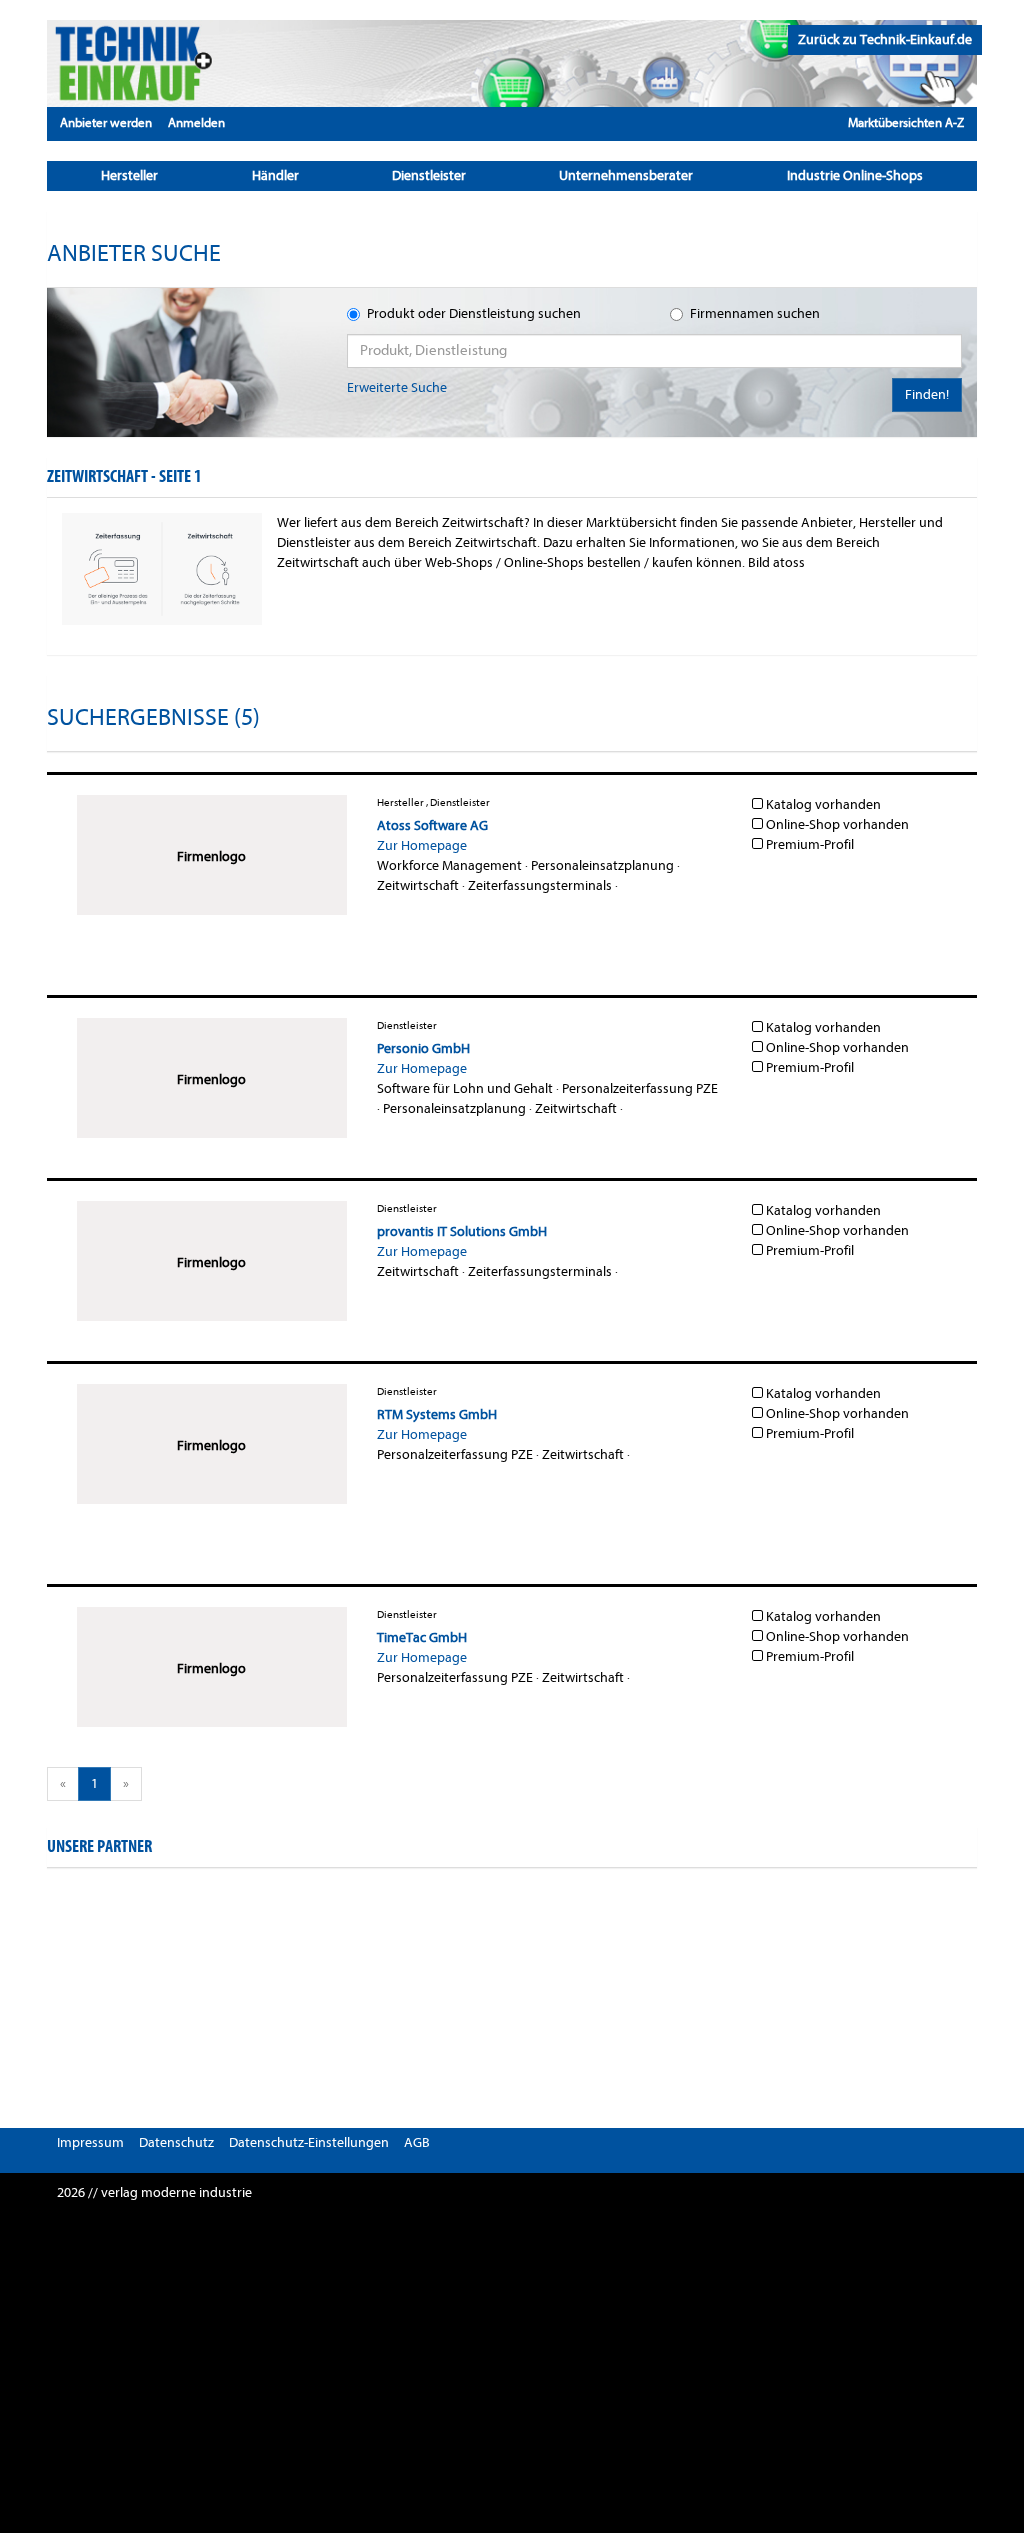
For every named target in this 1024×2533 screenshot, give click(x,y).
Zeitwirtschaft (418, 885)
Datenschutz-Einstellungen (309, 2142)
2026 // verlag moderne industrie (154, 2192)
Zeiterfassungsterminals (540, 885)
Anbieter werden (106, 122)
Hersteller (129, 175)
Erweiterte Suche (397, 387)
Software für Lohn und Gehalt (465, 1088)
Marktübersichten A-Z (906, 122)
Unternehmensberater (626, 175)
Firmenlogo (211, 856)
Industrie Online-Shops (855, 175)
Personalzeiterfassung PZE (640, 1088)
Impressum (90, 2142)
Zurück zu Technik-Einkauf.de (885, 39)
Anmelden (196, 122)
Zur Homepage (422, 845)
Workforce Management (449, 865)
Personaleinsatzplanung (602, 865)
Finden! (927, 394)
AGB (417, 2142)
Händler (275, 175)
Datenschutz (176, 2142)
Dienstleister (429, 175)
